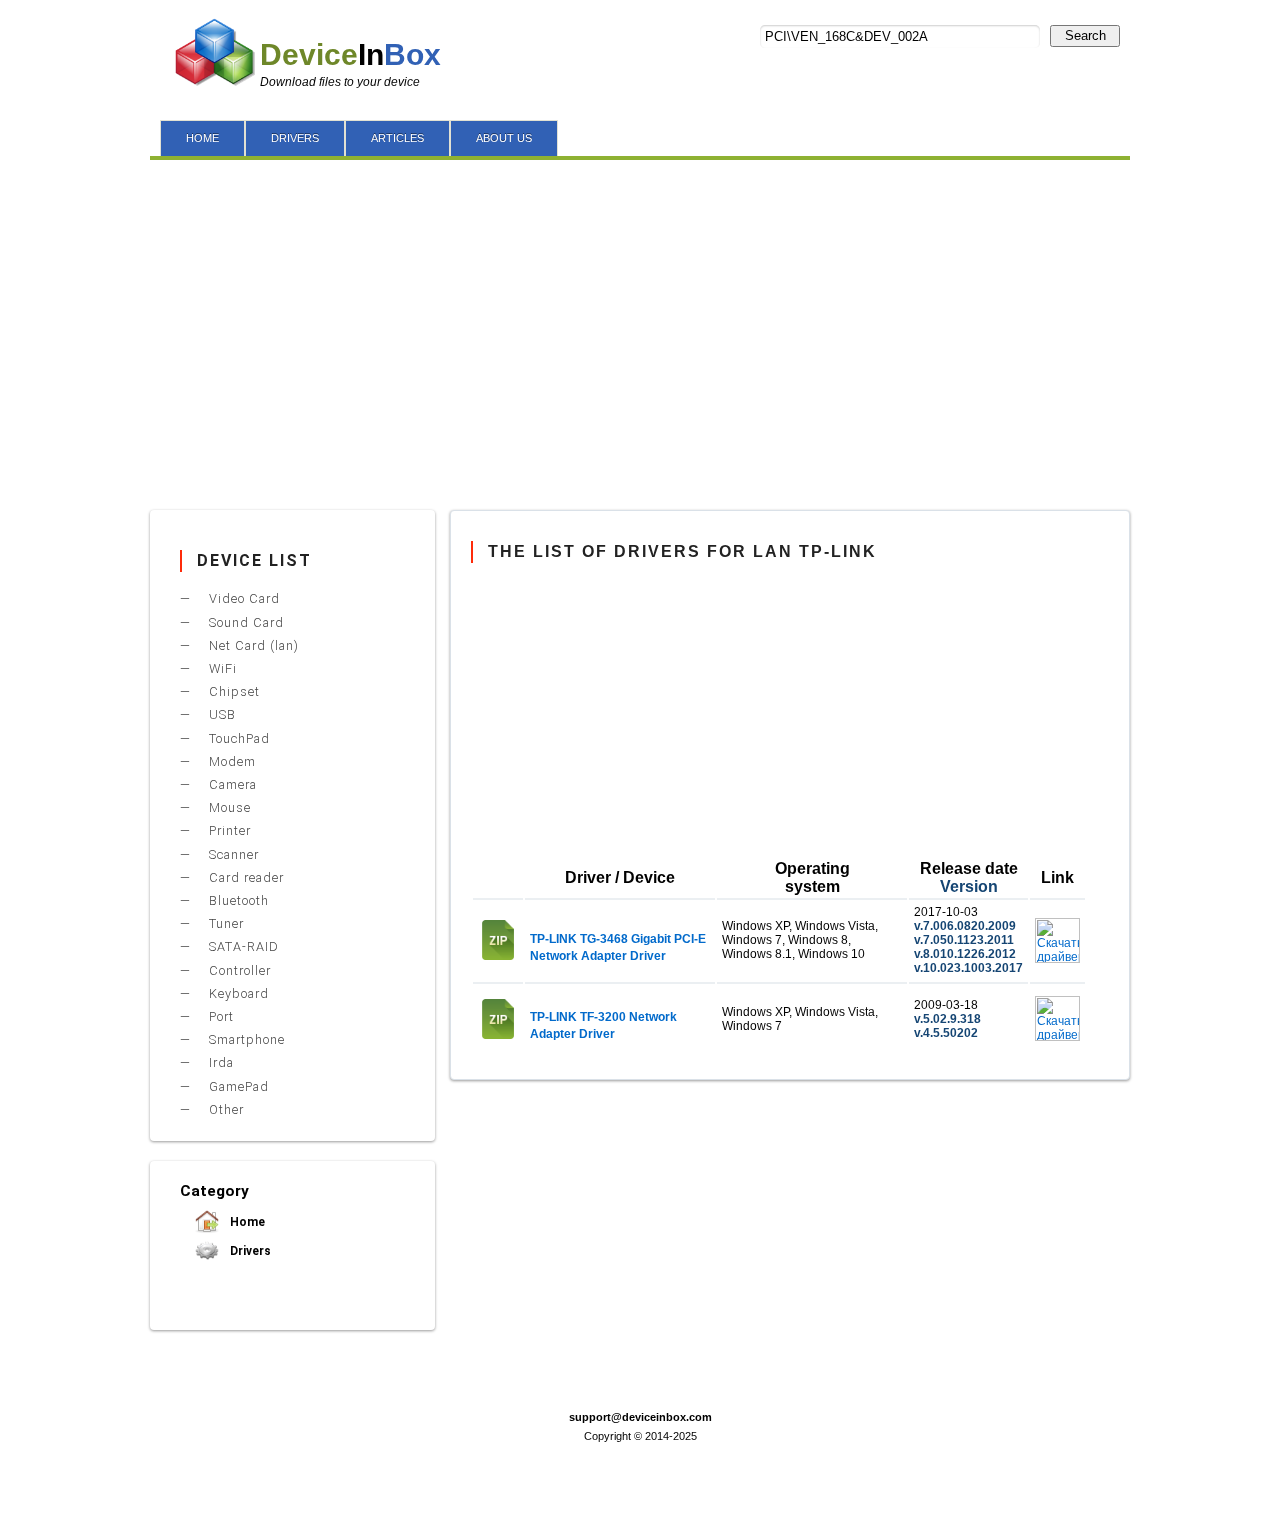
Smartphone (245, 1039)
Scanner (232, 854)
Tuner (224, 923)
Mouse (228, 807)
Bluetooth (237, 900)
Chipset (232, 691)
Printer (228, 830)
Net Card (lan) (252, 645)
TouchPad (237, 738)
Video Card (242, 598)
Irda (219, 1062)
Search (1085, 35)
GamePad (237, 1086)
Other (224, 1109)
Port (219, 1016)
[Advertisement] (640, 330)
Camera (231, 784)
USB (220, 714)
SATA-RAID (242, 946)
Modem (230, 761)
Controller (238, 970)
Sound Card (244, 622)
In (350, 54)
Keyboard (237, 993)
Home (246, 1222)
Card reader (244, 877)
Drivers (249, 1251)
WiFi (221, 668)
